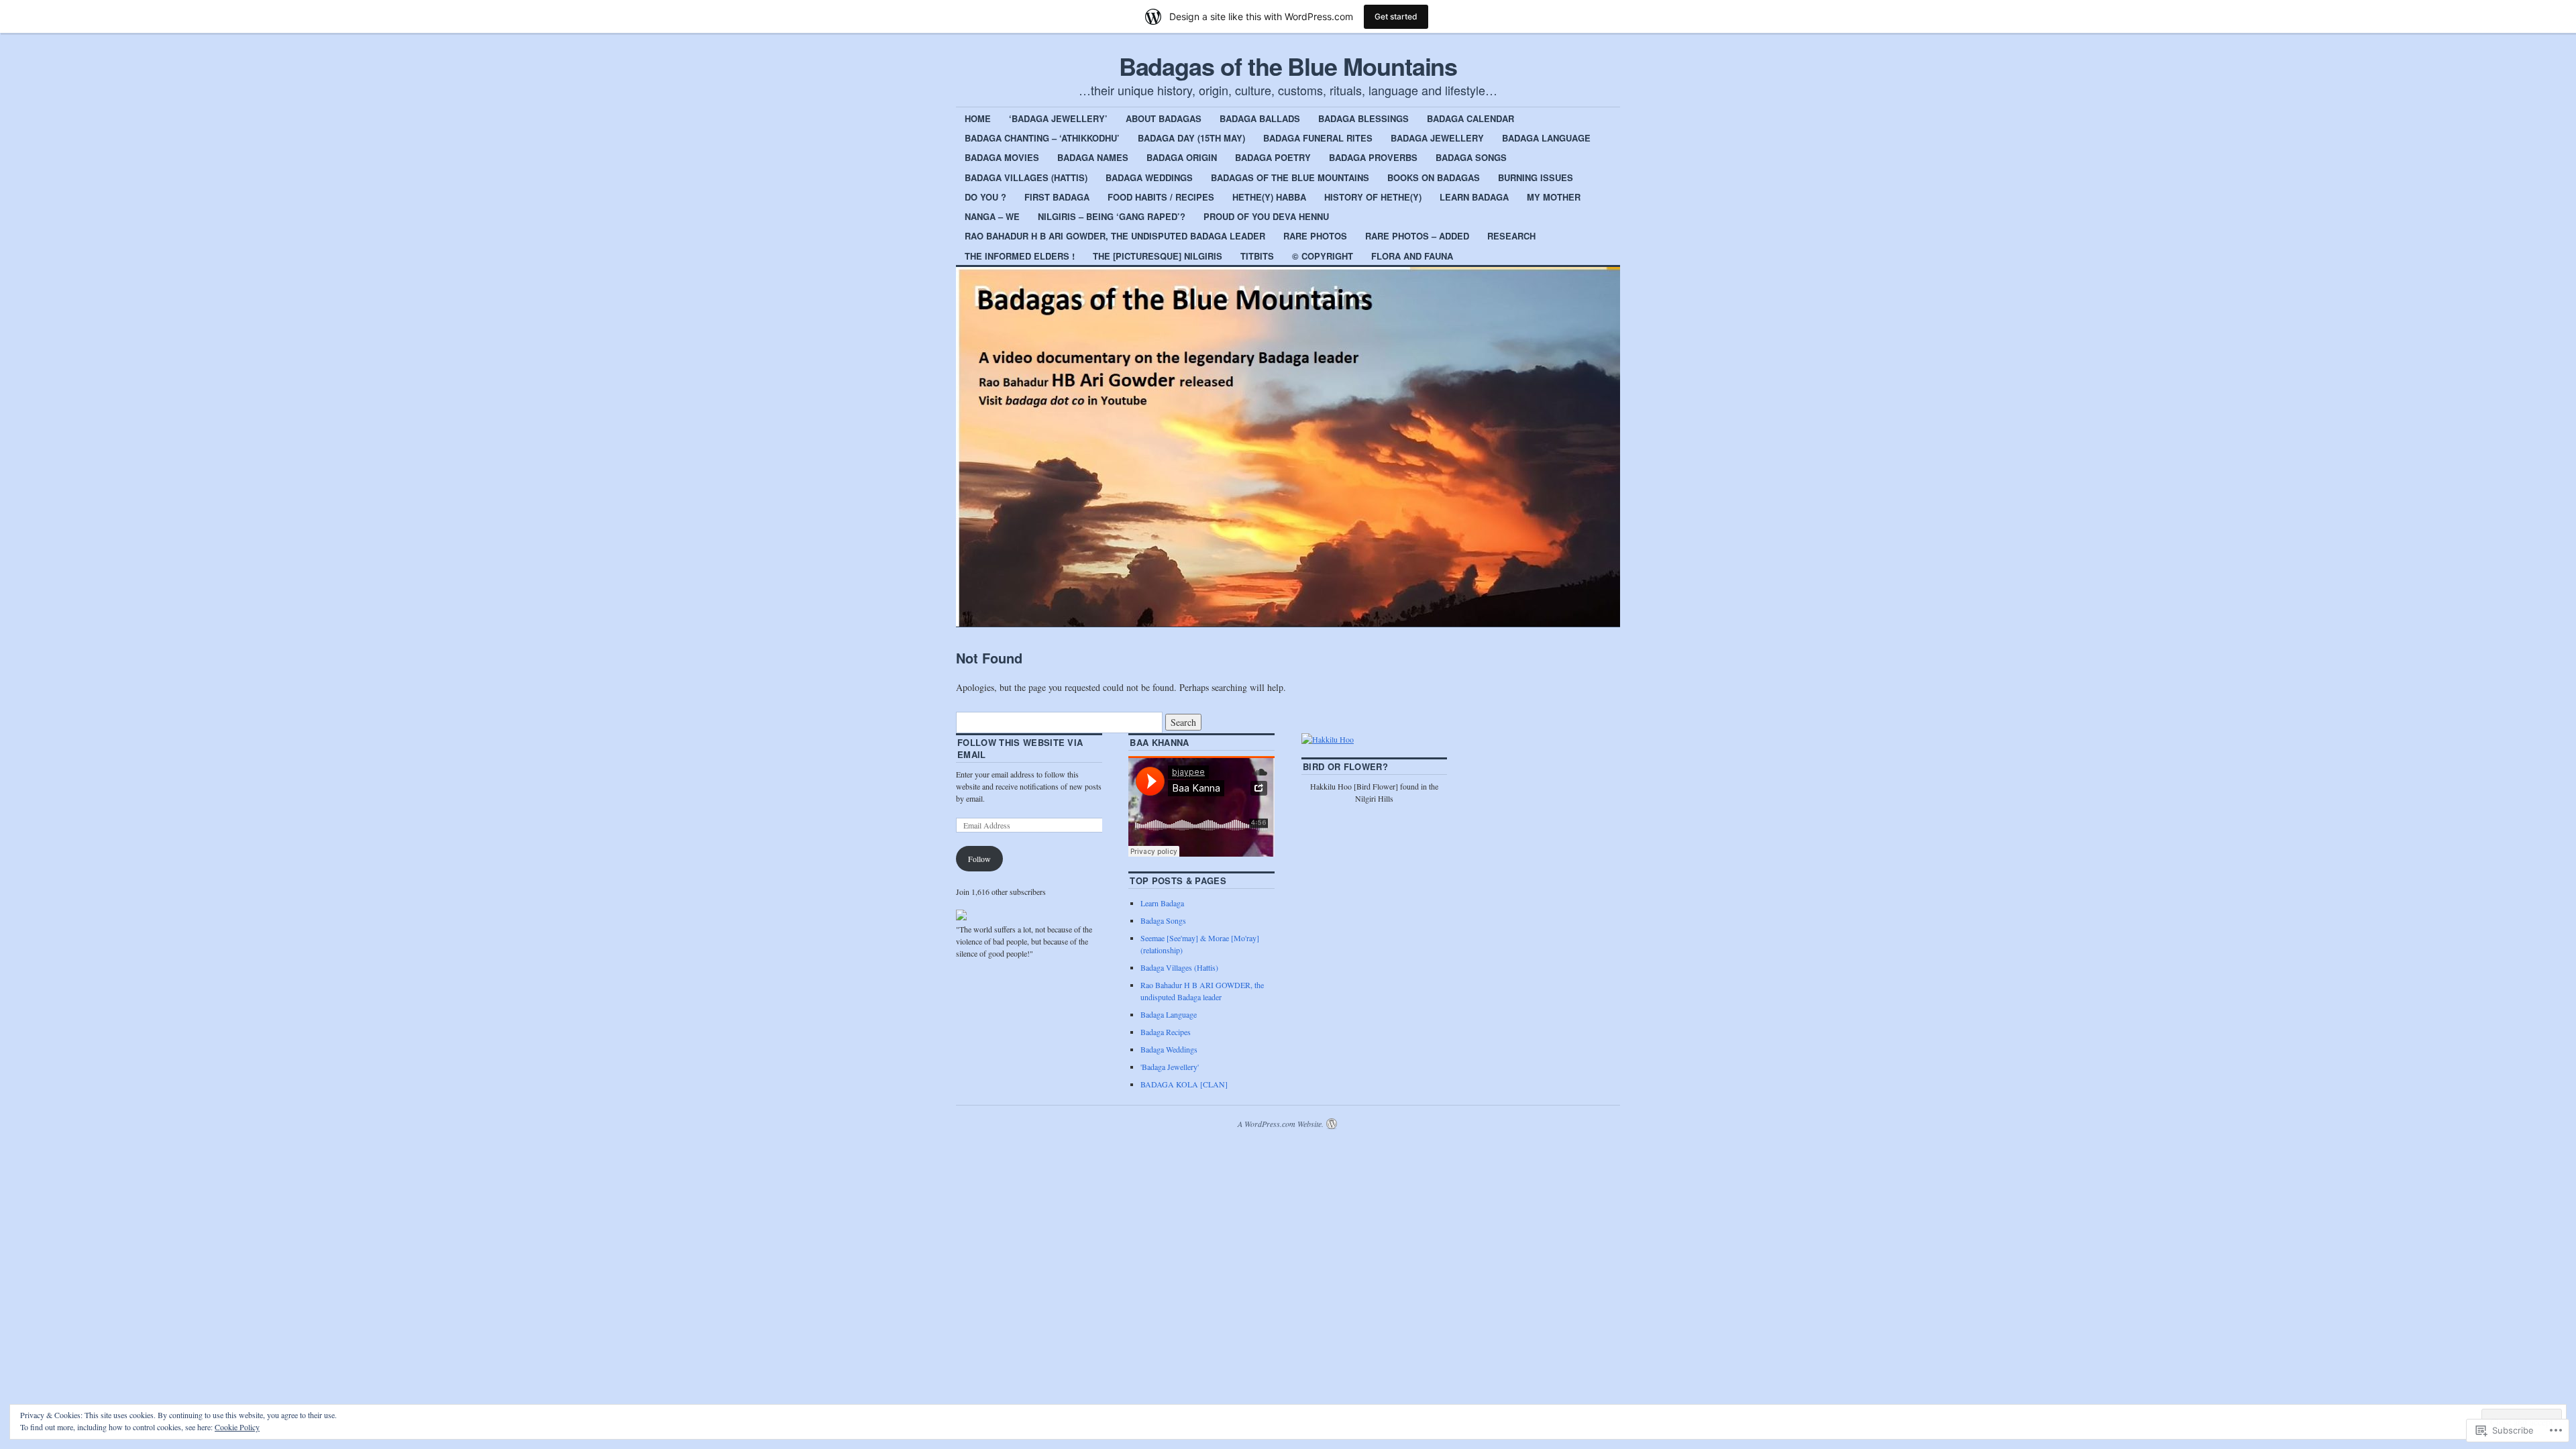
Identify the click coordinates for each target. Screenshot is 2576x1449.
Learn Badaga (1474, 197)
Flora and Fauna (1412, 256)
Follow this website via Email (1020, 748)
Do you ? (985, 197)
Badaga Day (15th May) (1191, 138)
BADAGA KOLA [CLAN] (1184, 1084)
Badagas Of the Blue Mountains (1290, 177)
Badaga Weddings (1149, 177)
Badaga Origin (1182, 157)
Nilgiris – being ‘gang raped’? (1112, 216)
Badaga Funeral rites (1318, 138)
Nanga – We (992, 216)
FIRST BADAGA (1057, 197)
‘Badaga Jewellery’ (1058, 118)
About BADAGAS (1164, 118)
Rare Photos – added (1417, 236)
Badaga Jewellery (1437, 138)
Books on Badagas (1434, 177)
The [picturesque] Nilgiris (1158, 256)
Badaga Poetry (1273, 157)
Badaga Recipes (1166, 1032)
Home (978, 118)
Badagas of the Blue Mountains (1288, 66)
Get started (1396, 16)
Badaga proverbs (1373, 157)
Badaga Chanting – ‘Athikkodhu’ (1042, 138)
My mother (1554, 197)
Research (1511, 236)
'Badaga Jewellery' (1170, 1067)
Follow (979, 859)
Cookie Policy (237, 1427)
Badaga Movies (1002, 157)
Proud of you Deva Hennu (1266, 216)
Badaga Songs (1471, 157)
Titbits (1257, 256)
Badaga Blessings (1363, 118)
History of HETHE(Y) (1373, 197)
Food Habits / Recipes (1161, 197)
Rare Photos (1315, 236)
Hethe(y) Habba (1269, 197)
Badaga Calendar (1470, 118)
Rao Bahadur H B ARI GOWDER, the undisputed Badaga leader (1115, 236)
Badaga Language (1546, 138)
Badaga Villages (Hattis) (1026, 177)
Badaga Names (1093, 157)
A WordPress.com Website (1280, 1124)
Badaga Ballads (1260, 118)
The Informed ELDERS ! (1020, 256)
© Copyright (1323, 256)
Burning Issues (1536, 177)
